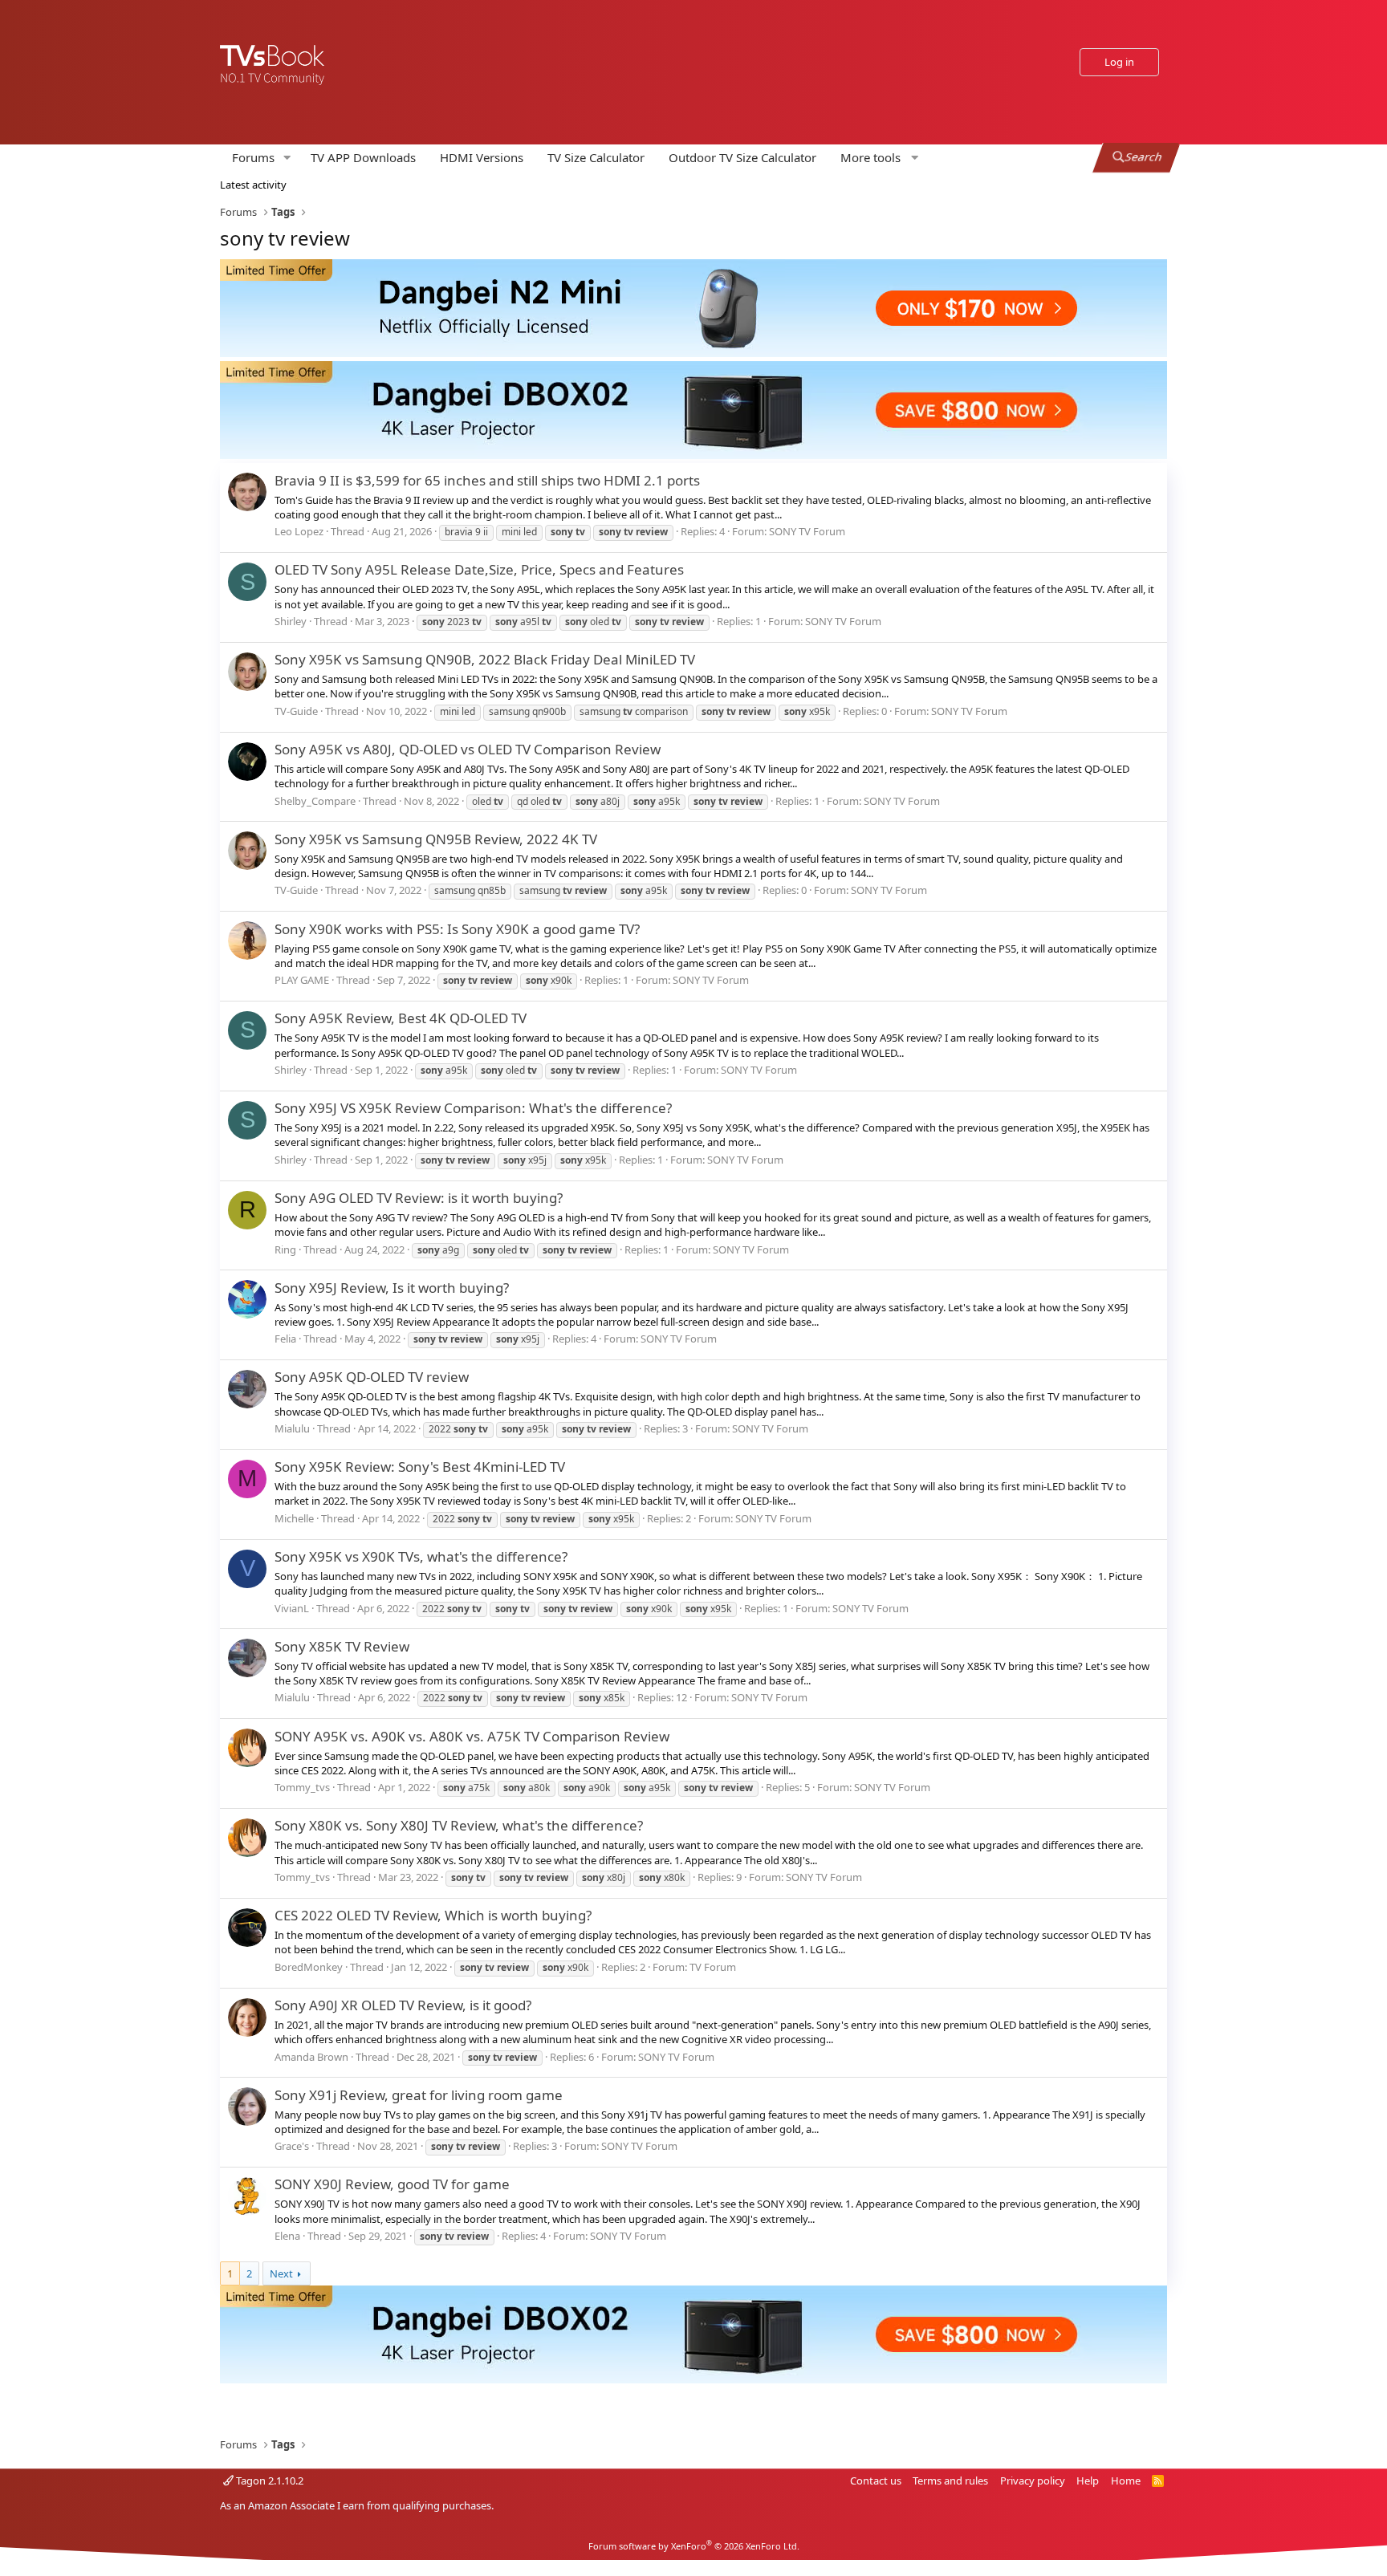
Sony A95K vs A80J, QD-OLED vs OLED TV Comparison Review (468, 749)
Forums (253, 157)
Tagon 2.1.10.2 (268, 2481)
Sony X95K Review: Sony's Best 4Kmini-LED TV (420, 1467)
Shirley (291, 621)
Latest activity (253, 185)
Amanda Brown (311, 2057)
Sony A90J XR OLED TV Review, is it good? (403, 2005)
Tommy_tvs (302, 1787)
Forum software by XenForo (694, 2546)
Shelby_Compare (315, 801)
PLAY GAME (302, 980)
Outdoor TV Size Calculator (742, 157)
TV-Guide (296, 711)
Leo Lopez (299, 531)
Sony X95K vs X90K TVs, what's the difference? (421, 1556)
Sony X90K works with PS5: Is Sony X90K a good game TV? (457, 929)
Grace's (292, 2146)
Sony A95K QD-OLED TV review (372, 1377)
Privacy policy (1033, 2481)
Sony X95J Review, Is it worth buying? (392, 1288)
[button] (287, 158)
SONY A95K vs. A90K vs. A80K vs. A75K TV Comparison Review (472, 1736)
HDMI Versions (482, 157)
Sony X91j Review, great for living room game (419, 2095)
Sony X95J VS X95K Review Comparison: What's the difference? (473, 1108)
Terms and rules (950, 2481)
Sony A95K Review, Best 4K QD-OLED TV (401, 1018)
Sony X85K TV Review (342, 1646)
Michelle (294, 1518)
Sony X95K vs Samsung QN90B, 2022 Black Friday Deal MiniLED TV (485, 659)
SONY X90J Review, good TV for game (392, 2184)
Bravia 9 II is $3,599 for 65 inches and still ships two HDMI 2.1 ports (487, 480)
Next (281, 2273)
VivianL (292, 1608)
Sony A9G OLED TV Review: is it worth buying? (419, 1198)
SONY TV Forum (807, 531)
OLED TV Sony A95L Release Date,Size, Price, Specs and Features (479, 569)
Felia (285, 1339)
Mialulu (292, 1428)
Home (1126, 2481)
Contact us (876, 2481)
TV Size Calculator (596, 157)
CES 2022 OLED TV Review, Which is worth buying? (433, 1915)
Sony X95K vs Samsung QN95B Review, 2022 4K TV (436, 839)
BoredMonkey (309, 1967)
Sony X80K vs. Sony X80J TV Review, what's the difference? (459, 1825)
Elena (287, 2236)
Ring (285, 1249)
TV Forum (713, 1967)
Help (1088, 2481)
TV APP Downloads (363, 157)
